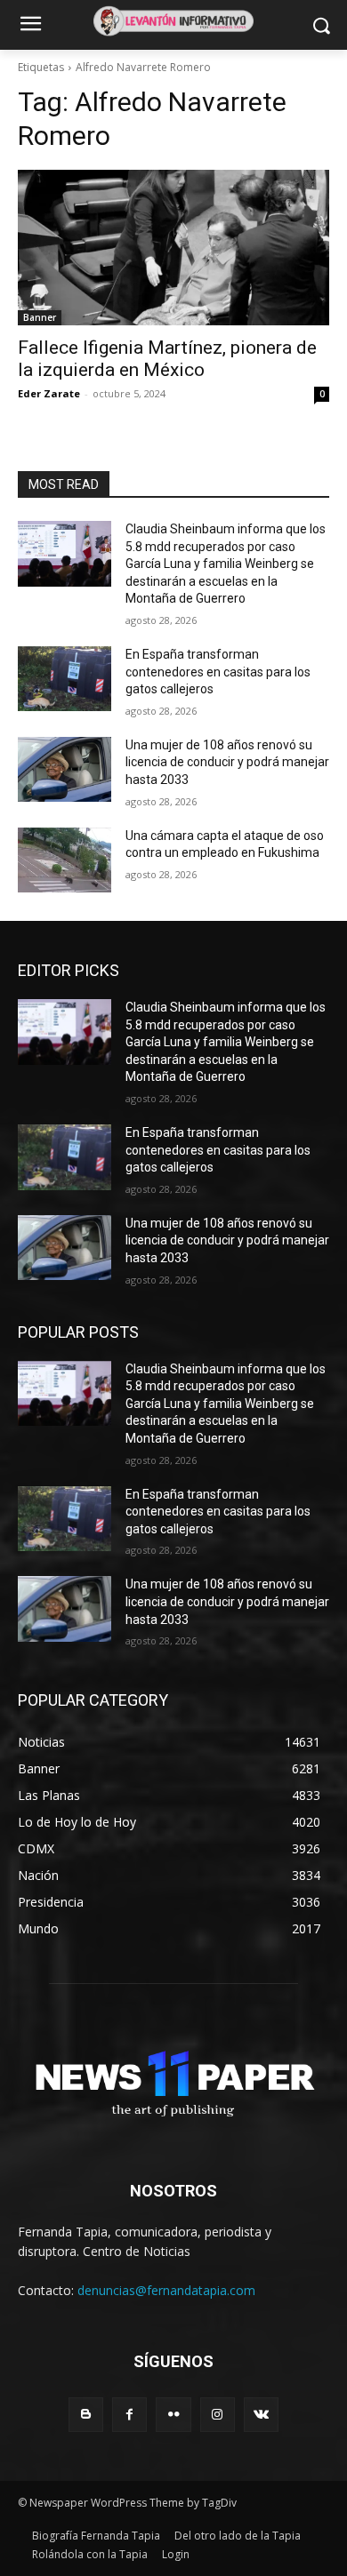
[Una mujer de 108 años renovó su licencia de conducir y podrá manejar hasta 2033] (65, 770)
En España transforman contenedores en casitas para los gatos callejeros (218, 672)
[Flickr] (173, 2415)
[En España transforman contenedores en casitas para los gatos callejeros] (65, 679)
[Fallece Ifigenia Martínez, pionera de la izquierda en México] (173, 248)
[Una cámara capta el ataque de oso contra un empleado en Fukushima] (65, 860)
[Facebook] (129, 2415)
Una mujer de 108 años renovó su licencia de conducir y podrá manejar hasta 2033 (227, 762)
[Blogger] (86, 2415)
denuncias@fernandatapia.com (166, 2290)
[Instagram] (218, 2415)
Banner (40, 317)
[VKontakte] (261, 2415)
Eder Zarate (49, 393)
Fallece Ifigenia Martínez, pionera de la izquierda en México (167, 359)
